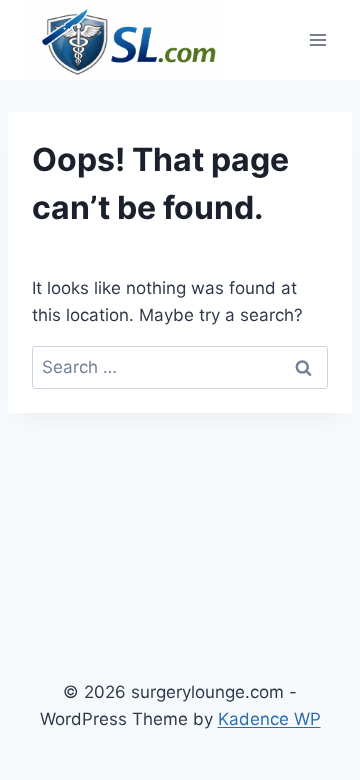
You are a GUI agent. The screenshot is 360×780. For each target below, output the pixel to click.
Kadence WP (269, 719)
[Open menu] (317, 39)
